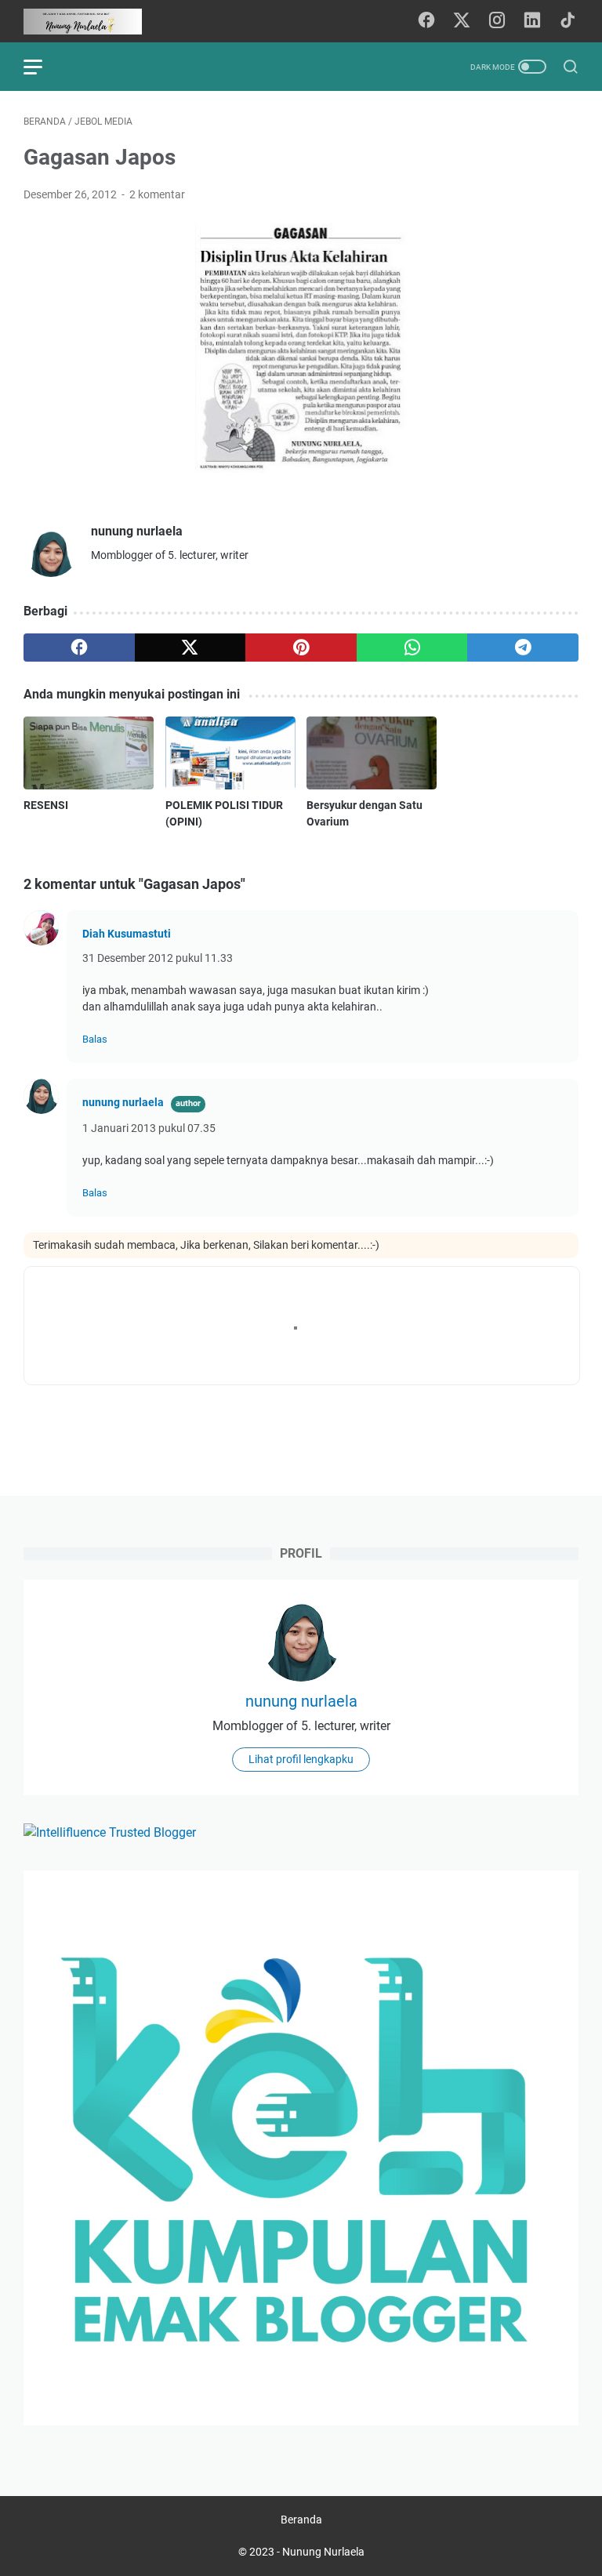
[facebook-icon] (426, 21)
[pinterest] (301, 648)
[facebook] (79, 648)
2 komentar (157, 194)
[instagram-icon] (497, 21)
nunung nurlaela (123, 1102)
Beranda (301, 2520)
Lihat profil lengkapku (301, 1759)
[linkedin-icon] (532, 21)
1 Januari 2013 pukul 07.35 (149, 1128)
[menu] (42, 67)
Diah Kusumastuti (127, 934)
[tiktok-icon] (568, 21)
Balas (95, 1039)
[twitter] (190, 648)
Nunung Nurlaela (323, 2552)
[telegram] (523, 648)
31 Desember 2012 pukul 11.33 (158, 958)
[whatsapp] (412, 648)
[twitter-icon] (462, 21)
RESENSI (46, 805)
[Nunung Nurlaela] (92, 22)
